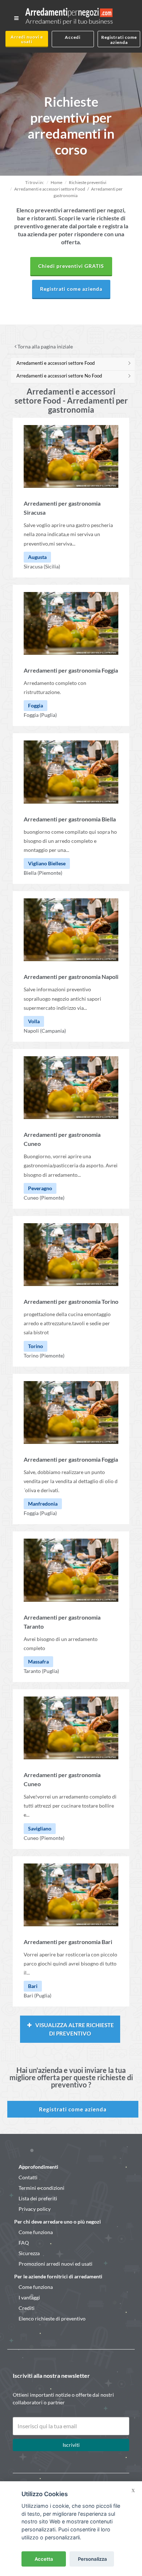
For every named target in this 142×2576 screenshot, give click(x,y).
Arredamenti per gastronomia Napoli (71, 977)
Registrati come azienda (119, 40)
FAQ (24, 2243)
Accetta (44, 2559)
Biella (30, 873)
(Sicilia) (52, 566)
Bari (28, 1995)
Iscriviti (71, 2445)
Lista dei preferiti (38, 2198)
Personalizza (92, 2559)
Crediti (27, 2308)
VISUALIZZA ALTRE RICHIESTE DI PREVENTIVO (74, 2029)
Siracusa (33, 566)
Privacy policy (35, 2209)
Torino (31, 1356)
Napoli (31, 1031)
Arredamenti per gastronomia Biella (70, 819)
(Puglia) (48, 715)
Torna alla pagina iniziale (45, 346)
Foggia (31, 715)
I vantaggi (29, 2297)
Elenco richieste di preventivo (52, 2318)
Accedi (73, 37)
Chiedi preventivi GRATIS (71, 266)
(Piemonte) (50, 873)
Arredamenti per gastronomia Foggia (71, 670)
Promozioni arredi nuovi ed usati (56, 2264)
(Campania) (53, 1031)
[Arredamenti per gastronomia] (71, 456)
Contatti (28, 2177)
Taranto (32, 1671)
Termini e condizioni (42, 2188)
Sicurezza (29, 2253)
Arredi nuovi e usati (27, 39)
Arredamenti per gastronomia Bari (68, 1942)
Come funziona (36, 2232)
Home (56, 182)
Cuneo (31, 1198)
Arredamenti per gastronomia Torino (71, 1301)
